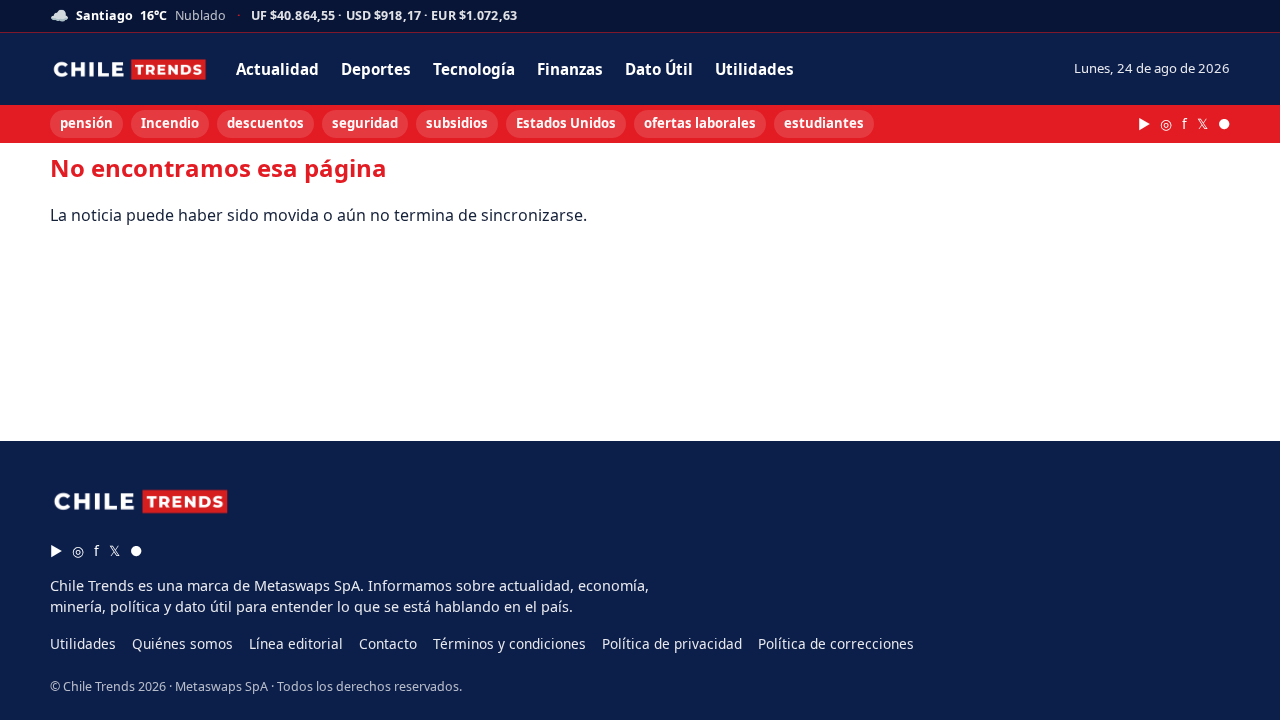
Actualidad (277, 69)
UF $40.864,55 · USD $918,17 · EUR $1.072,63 (384, 16)
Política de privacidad (672, 643)
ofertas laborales (700, 123)
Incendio (170, 123)
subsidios (457, 123)
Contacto (388, 643)
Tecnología (474, 69)
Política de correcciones (836, 643)
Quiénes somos (182, 643)
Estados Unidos (566, 123)
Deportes (376, 69)
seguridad (365, 123)
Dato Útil (659, 69)
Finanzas (570, 69)
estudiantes (824, 123)
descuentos (265, 123)
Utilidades (754, 69)
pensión (86, 123)
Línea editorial (296, 643)
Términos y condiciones (509, 643)
